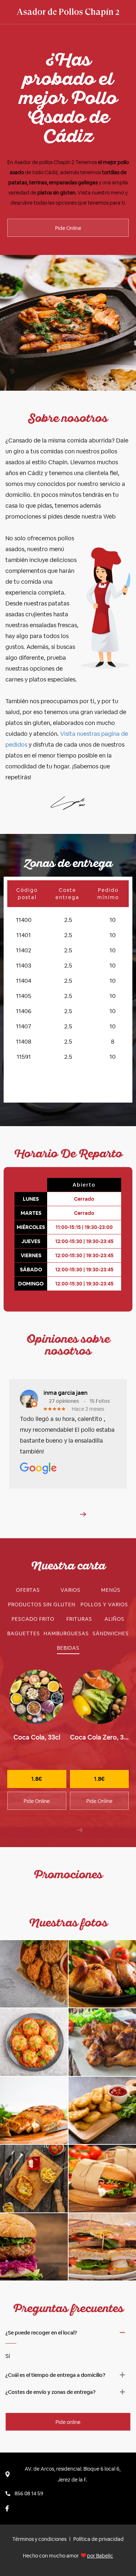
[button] (83, 1514)
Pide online (68, 2422)
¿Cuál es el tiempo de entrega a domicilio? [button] (55, 2375)
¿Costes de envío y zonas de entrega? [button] (50, 2392)
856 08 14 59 (29, 2493)
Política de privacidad (98, 2539)
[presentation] (80, 1830)
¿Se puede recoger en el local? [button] (41, 2333)
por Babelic (100, 2556)
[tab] (28, 1590)
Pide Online (68, 228)
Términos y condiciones (39, 2539)
